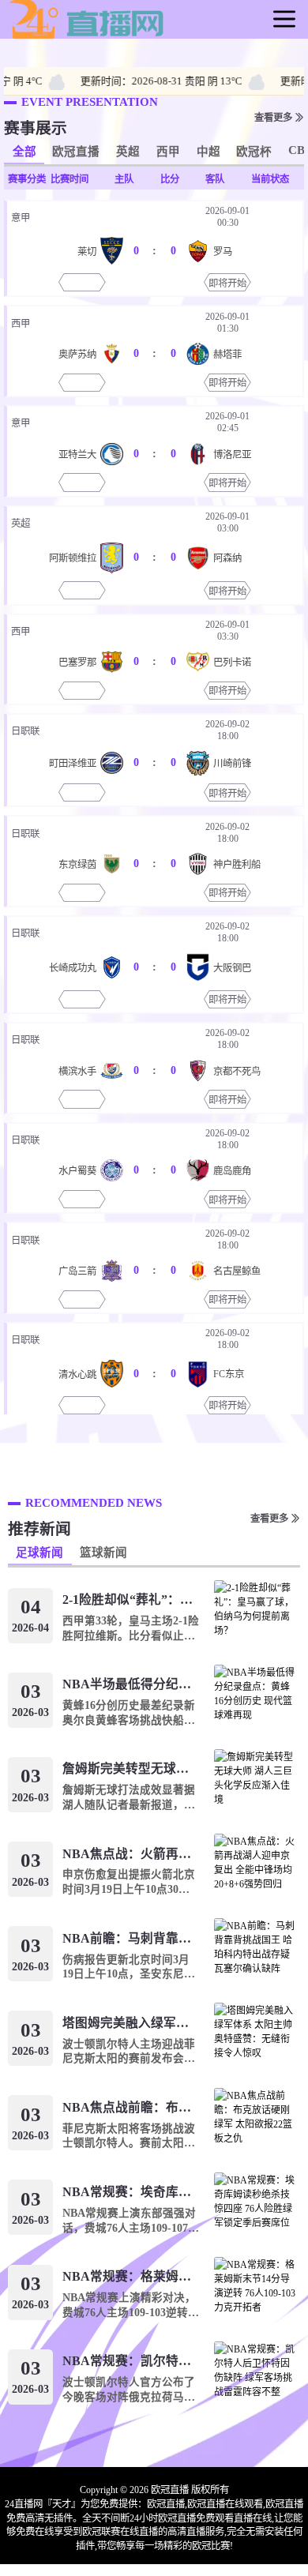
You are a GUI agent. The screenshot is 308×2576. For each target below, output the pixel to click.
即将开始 (227, 284)
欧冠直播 (76, 152)
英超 (128, 152)
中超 (208, 152)
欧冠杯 (254, 152)
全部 (24, 152)
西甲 (168, 152)
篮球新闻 (103, 1553)
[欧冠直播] (87, 37)
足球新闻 (39, 1553)
